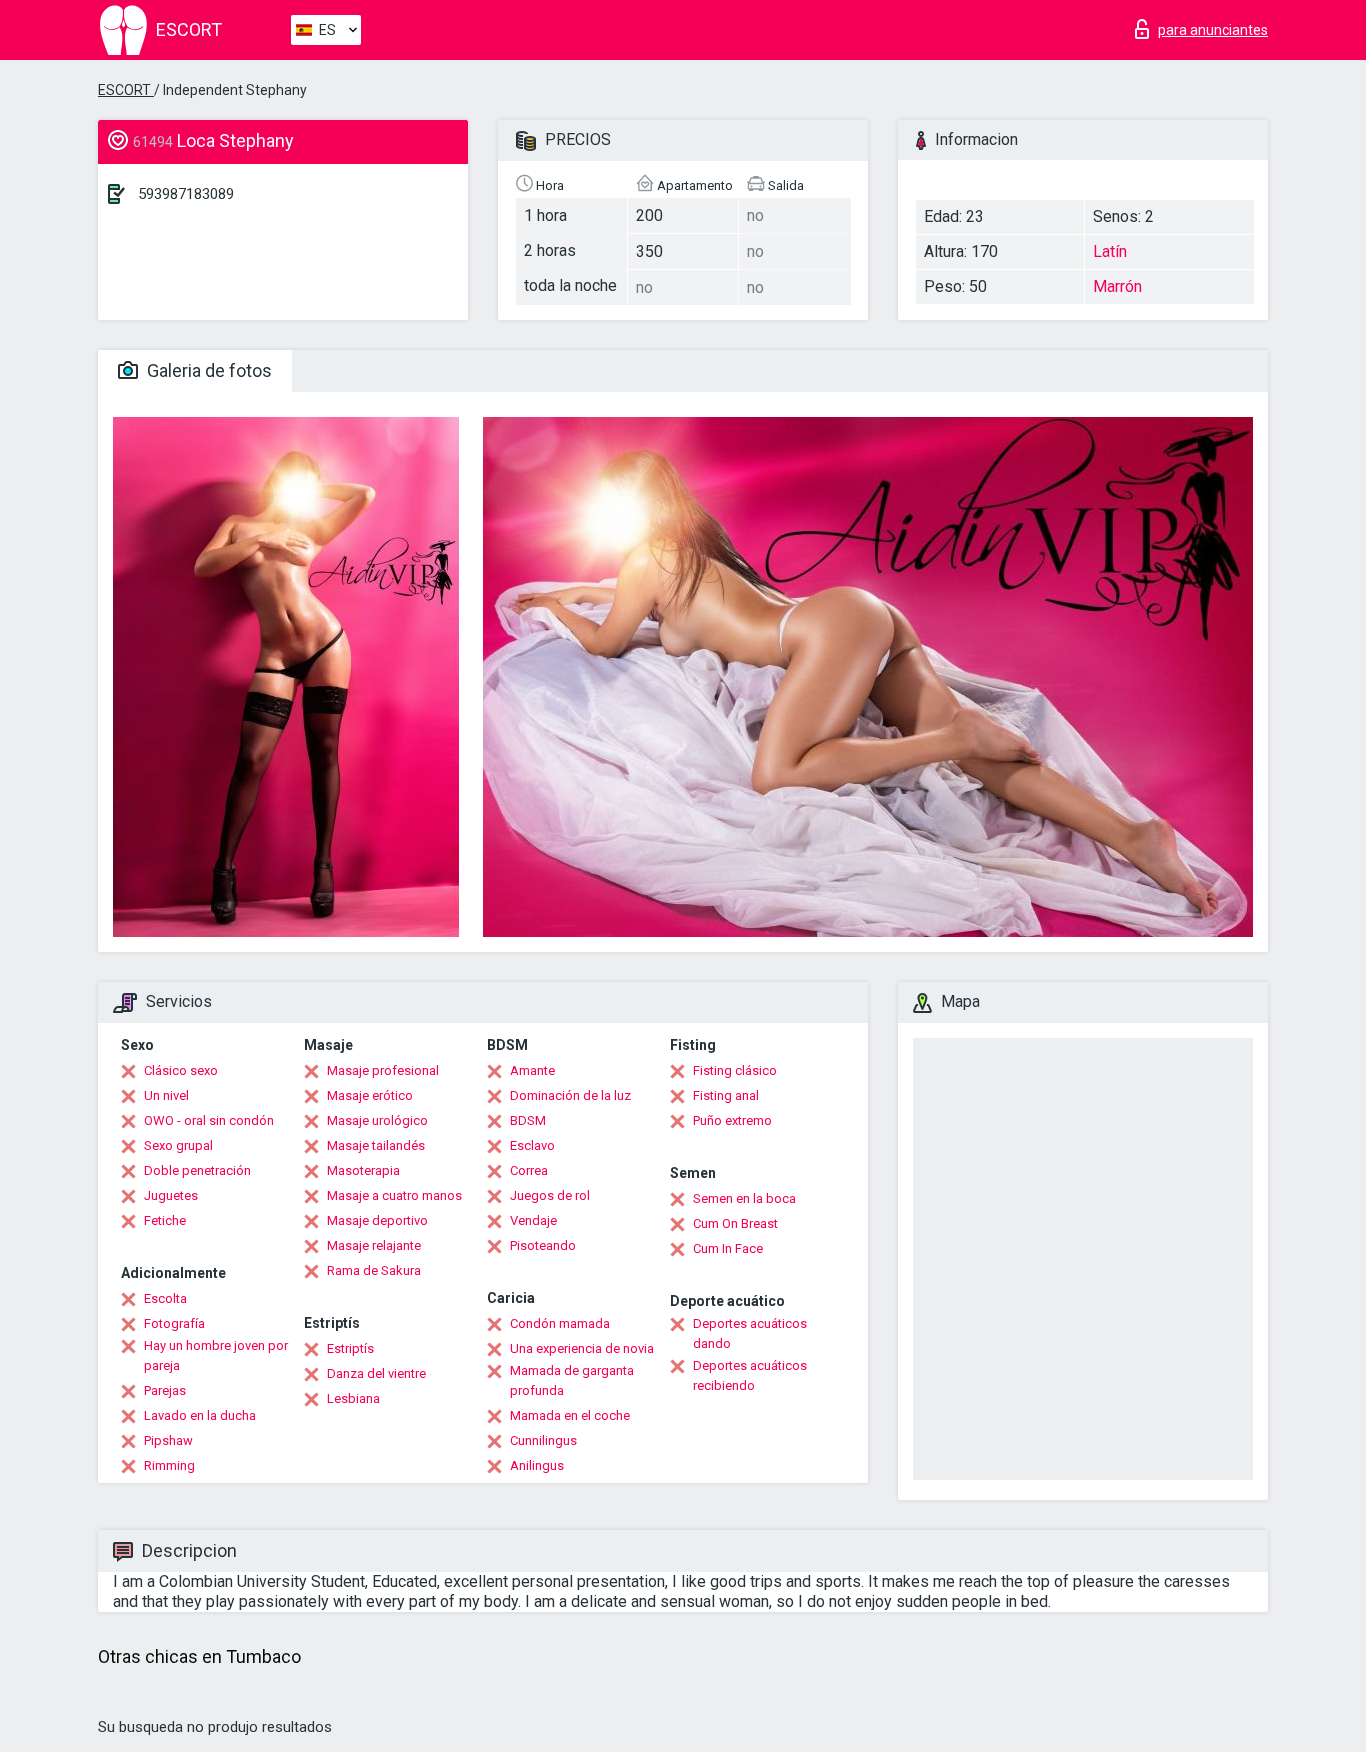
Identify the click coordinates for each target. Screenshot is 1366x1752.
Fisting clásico (735, 1070)
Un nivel (166, 1095)
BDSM (528, 1120)
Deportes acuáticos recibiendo (750, 1375)
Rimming (169, 1465)
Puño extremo (732, 1120)
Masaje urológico (377, 1120)
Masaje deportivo (377, 1220)
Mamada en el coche (570, 1415)
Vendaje (533, 1220)
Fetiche (165, 1220)
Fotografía (174, 1323)
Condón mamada (560, 1323)
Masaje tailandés (376, 1145)
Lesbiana (353, 1398)
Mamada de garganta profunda (572, 1380)
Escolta (165, 1298)
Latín (1110, 251)
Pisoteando (543, 1245)
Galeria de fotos (207, 370)
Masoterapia (363, 1170)
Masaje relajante (374, 1245)
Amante (532, 1070)
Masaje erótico (370, 1095)
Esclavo (532, 1145)
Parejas (165, 1390)
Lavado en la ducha (200, 1415)
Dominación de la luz (570, 1095)
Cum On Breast (735, 1223)
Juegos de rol (550, 1195)
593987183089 (186, 194)
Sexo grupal (178, 1145)
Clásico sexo (181, 1070)
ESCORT (126, 90)
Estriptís (350, 1348)
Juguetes (171, 1195)
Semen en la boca (744, 1198)
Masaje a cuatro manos (394, 1195)
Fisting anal (726, 1095)
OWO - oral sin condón (209, 1120)
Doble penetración (197, 1170)
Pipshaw (168, 1440)
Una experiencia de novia (582, 1348)
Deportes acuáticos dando (750, 1333)
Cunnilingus (543, 1440)
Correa (529, 1170)
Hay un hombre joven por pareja (216, 1355)
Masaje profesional (383, 1070)
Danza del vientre (376, 1373)
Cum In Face (728, 1248)
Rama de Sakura (374, 1270)
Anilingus (537, 1465)
